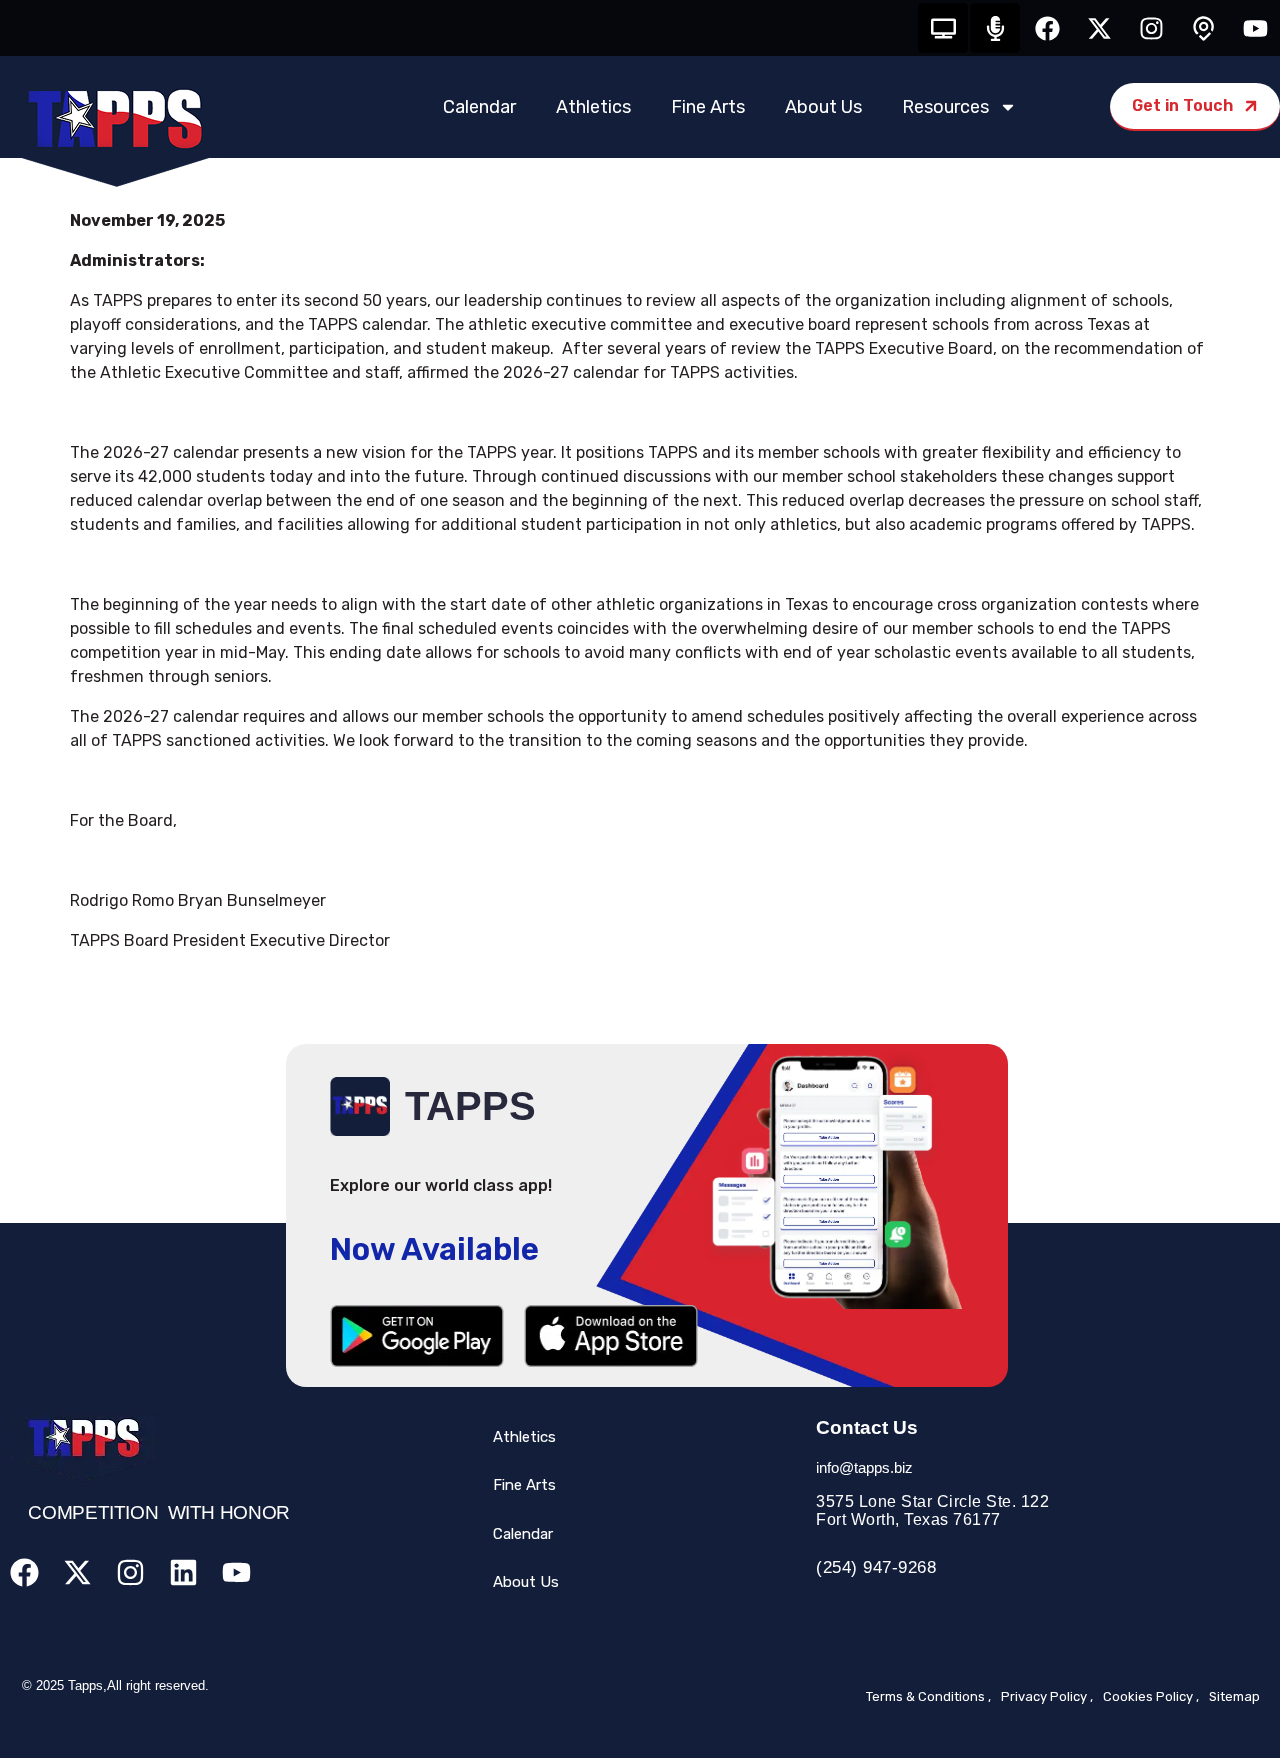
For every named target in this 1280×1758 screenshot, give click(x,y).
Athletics (593, 107)
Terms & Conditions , (928, 1696)
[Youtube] (1255, 28)
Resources (945, 107)
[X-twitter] (1099, 28)
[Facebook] (1047, 28)
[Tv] (943, 28)
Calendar (479, 107)
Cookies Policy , (1151, 1696)
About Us (823, 107)
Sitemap (1234, 1696)
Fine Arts (708, 107)
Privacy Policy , (1047, 1696)
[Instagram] (1151, 28)
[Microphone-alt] (995, 28)
